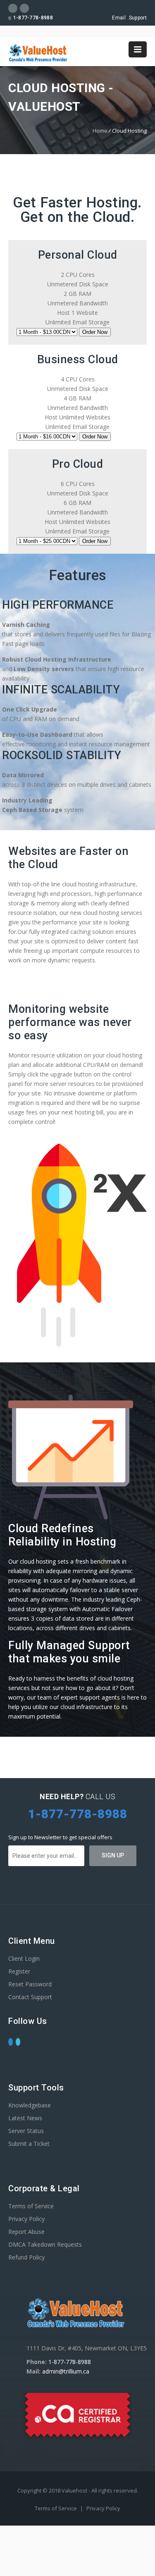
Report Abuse (26, 2232)
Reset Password (30, 1984)
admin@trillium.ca (66, 2371)
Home (100, 131)
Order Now (95, 332)
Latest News (25, 2118)
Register (19, 1971)
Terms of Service (31, 2206)
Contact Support (30, 1997)
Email (119, 18)
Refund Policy (26, 2257)
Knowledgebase (30, 2105)
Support (138, 18)
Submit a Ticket (29, 2144)
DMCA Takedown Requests (45, 2244)
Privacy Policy (26, 2219)
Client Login (24, 1958)
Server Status (26, 2131)
